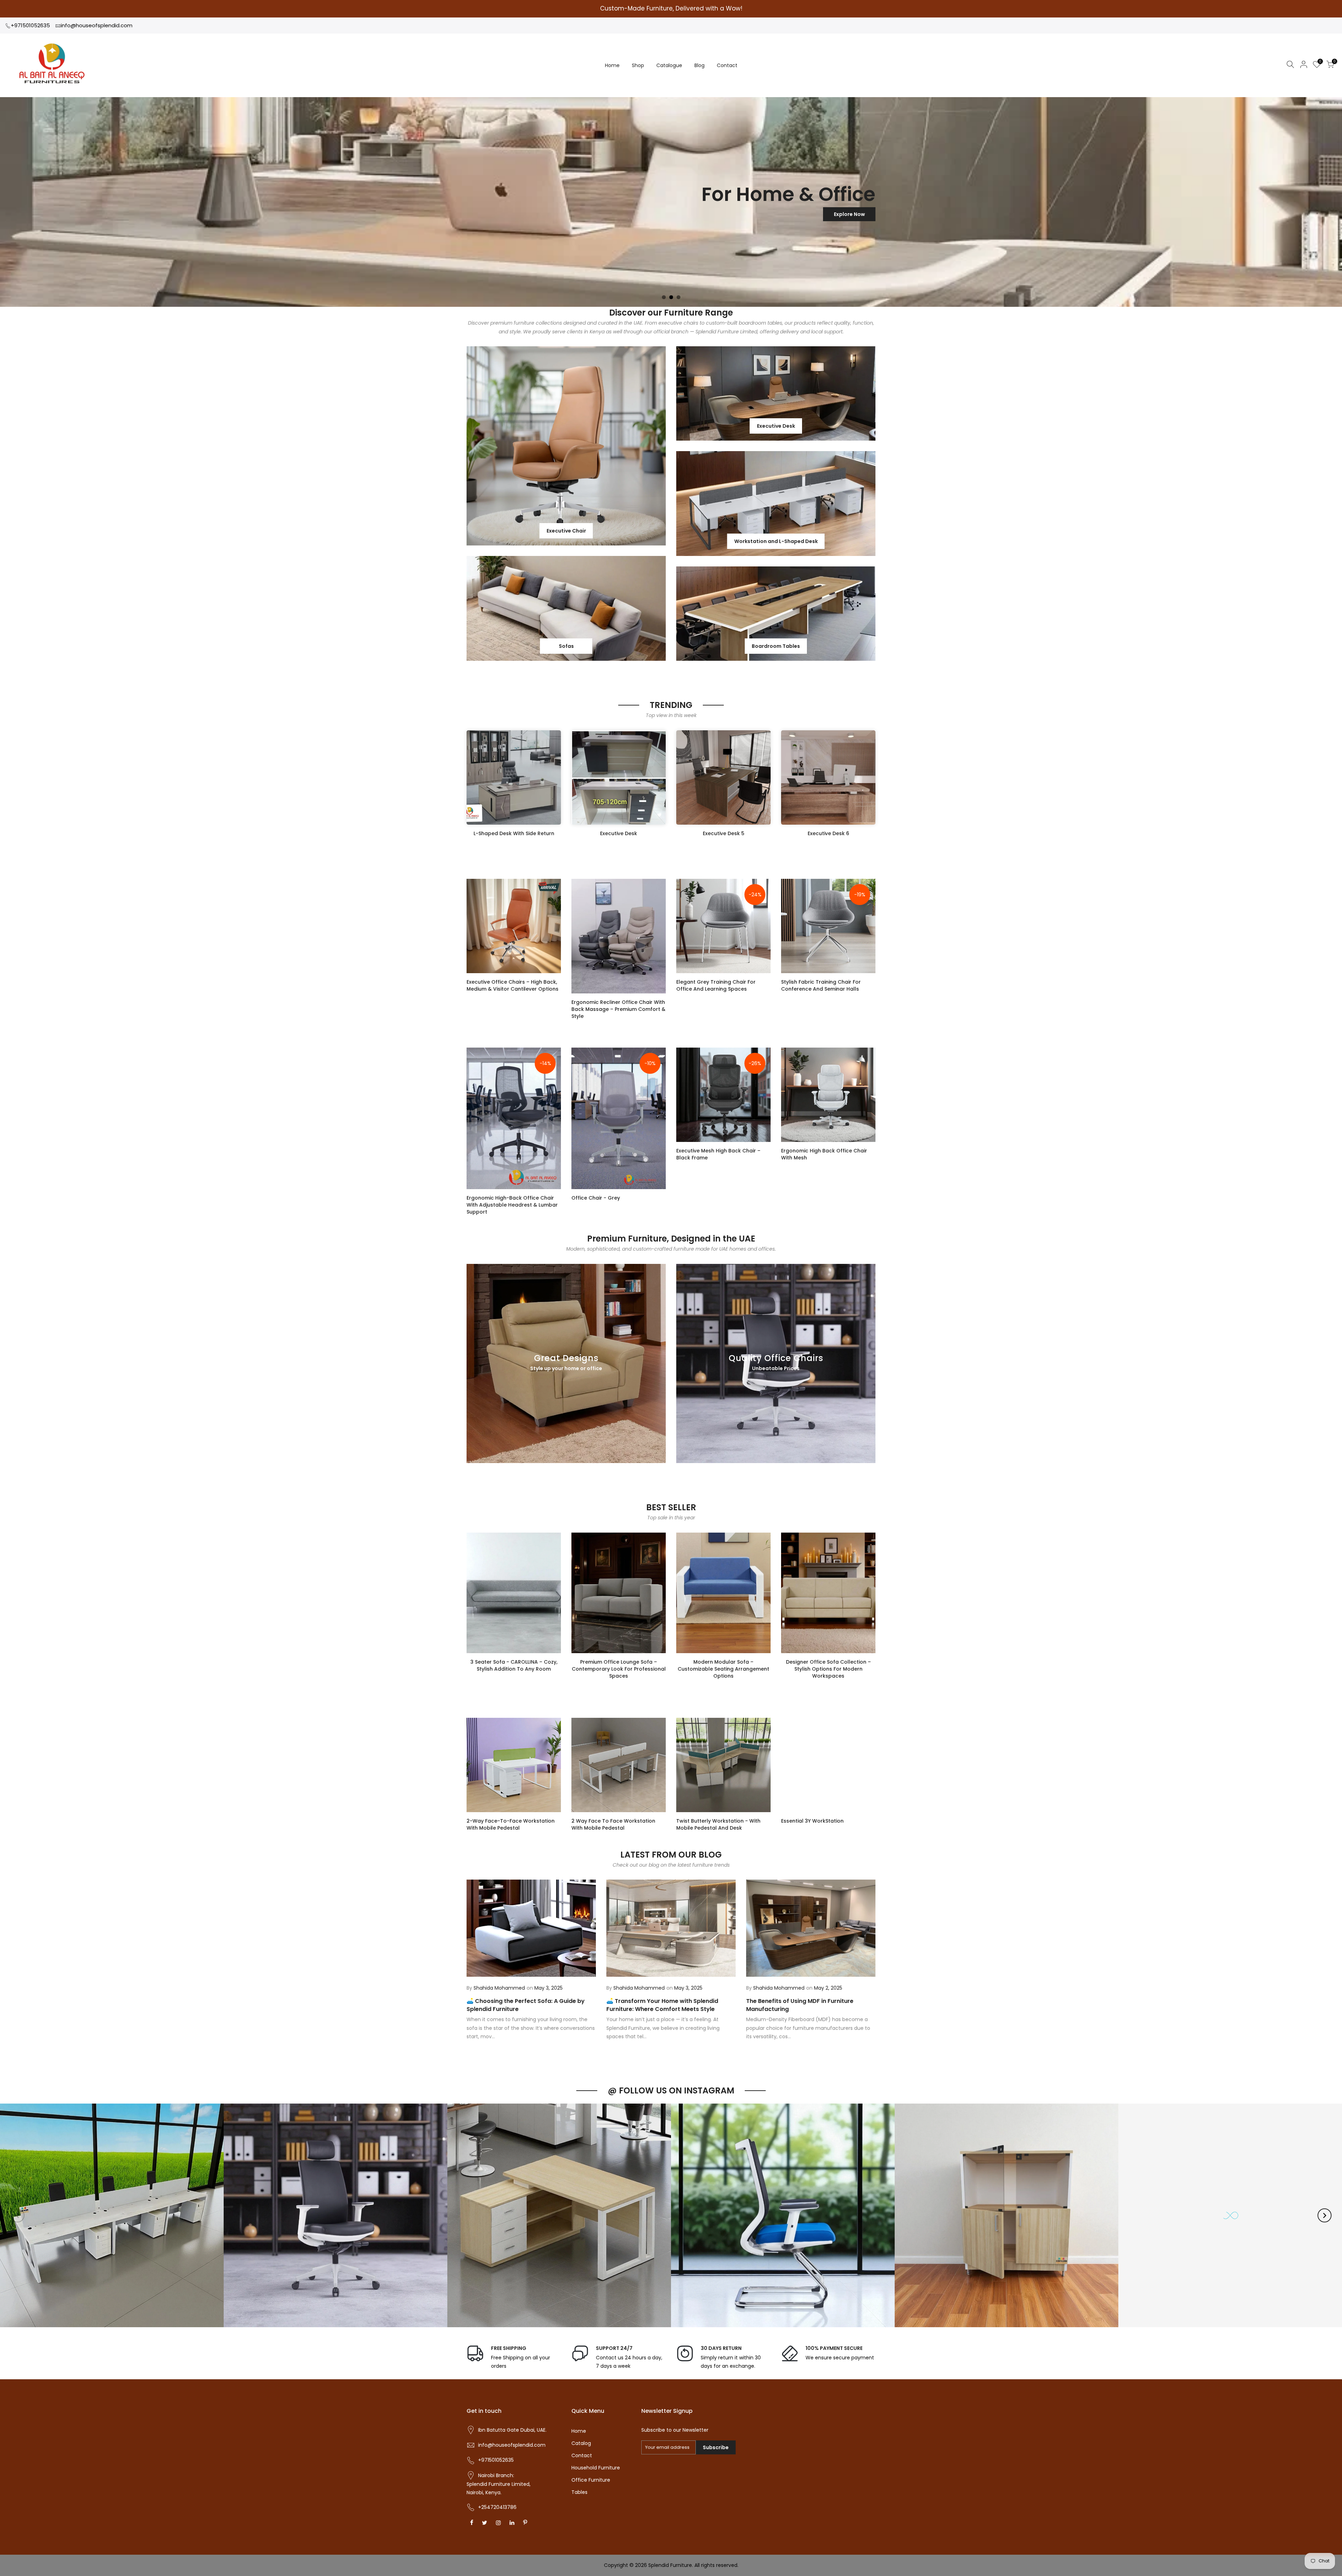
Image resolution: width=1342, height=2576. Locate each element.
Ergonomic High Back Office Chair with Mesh (824, 1154)
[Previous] (17, 2215)
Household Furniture (596, 2468)
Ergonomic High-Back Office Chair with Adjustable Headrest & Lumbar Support (512, 1205)
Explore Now (493, 214)
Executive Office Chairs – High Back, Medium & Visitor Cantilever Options (513, 985)
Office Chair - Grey (596, 1198)
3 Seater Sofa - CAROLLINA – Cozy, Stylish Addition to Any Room (514, 1665)
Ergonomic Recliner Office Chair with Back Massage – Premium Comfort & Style (618, 1009)
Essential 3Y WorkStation (812, 1821)
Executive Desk (619, 833)
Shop (638, 65)
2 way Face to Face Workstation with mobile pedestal (613, 1824)
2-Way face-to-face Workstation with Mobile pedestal (511, 1824)
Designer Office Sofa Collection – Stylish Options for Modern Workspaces (828, 1669)
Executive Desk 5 (724, 833)
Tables (579, 2492)
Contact (727, 65)
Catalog (581, 2443)
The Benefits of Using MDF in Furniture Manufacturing (800, 2005)
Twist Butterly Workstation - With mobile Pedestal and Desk (718, 1824)
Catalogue (669, 65)
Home (612, 65)
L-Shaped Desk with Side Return (514, 833)
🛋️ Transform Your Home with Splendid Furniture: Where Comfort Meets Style (662, 2005)
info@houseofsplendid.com (97, 25)
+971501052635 (30, 25)
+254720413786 (497, 2507)
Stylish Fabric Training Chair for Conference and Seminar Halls (821, 985)
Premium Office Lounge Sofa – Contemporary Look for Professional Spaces (619, 1669)
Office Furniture (591, 2480)
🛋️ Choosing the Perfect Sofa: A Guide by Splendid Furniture (526, 2005)
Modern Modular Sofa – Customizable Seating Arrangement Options (723, 1669)
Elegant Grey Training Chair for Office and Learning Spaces (716, 985)
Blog (699, 65)
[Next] (1325, 2215)
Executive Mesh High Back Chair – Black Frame (718, 1154)
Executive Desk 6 (828, 833)
